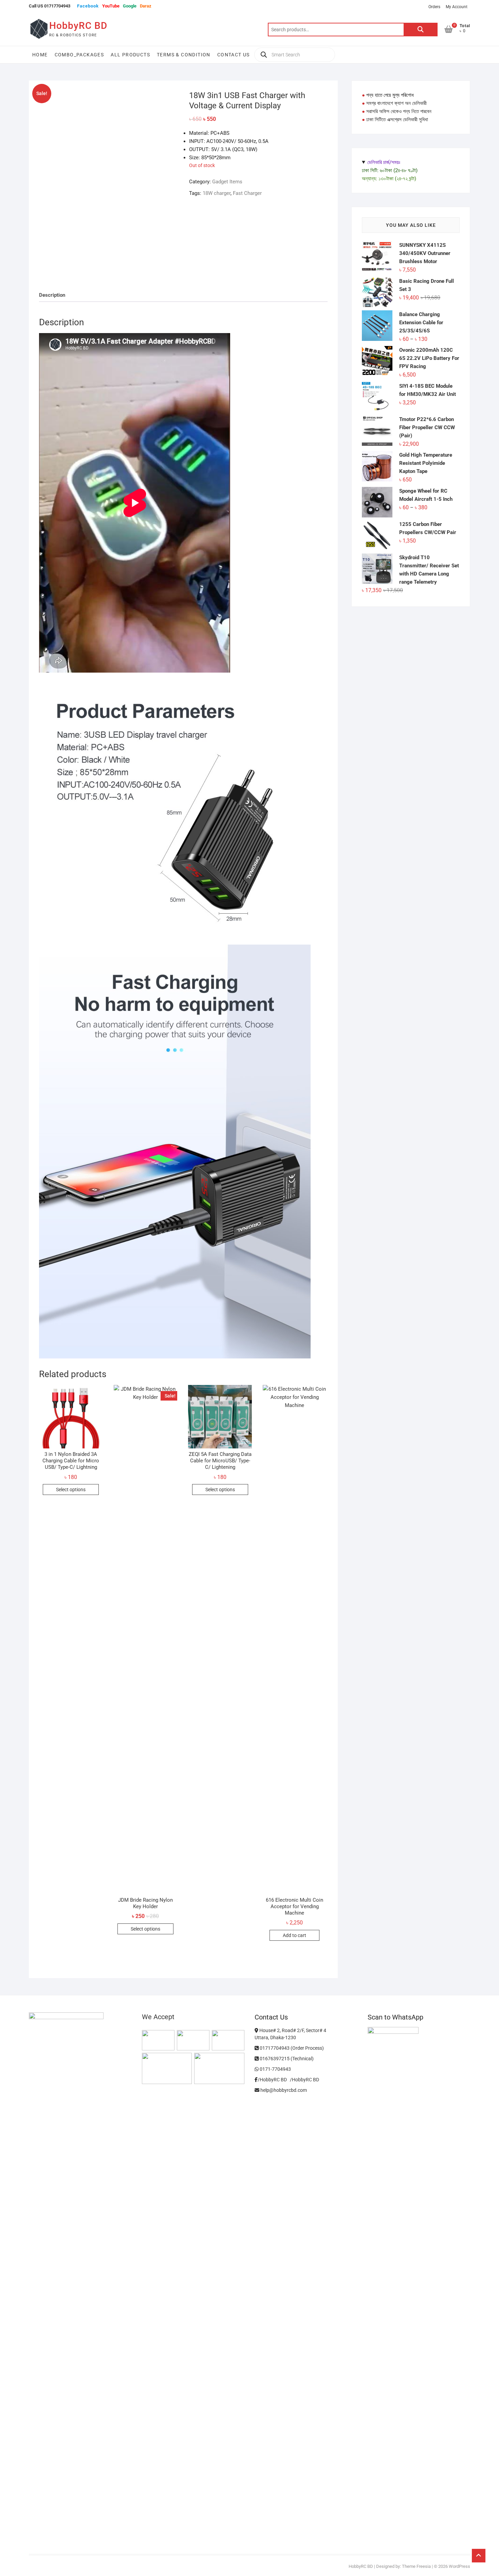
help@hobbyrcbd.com (283, 2090)
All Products (130, 55)
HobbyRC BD (78, 26)
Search (421, 30)
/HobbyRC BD (304, 2080)
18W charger (217, 193)
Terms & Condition (184, 55)
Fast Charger (247, 193)
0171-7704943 (275, 2069)
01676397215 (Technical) (286, 2059)
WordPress (459, 2566)
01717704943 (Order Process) (291, 2048)
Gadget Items (227, 182)
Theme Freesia (416, 2566)
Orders (434, 7)
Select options (71, 1490)
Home (40, 55)
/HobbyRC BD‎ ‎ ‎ (274, 2080)
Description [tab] (52, 295)
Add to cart (294, 1935)
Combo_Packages (79, 55)
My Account (457, 7)
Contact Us (234, 55)
